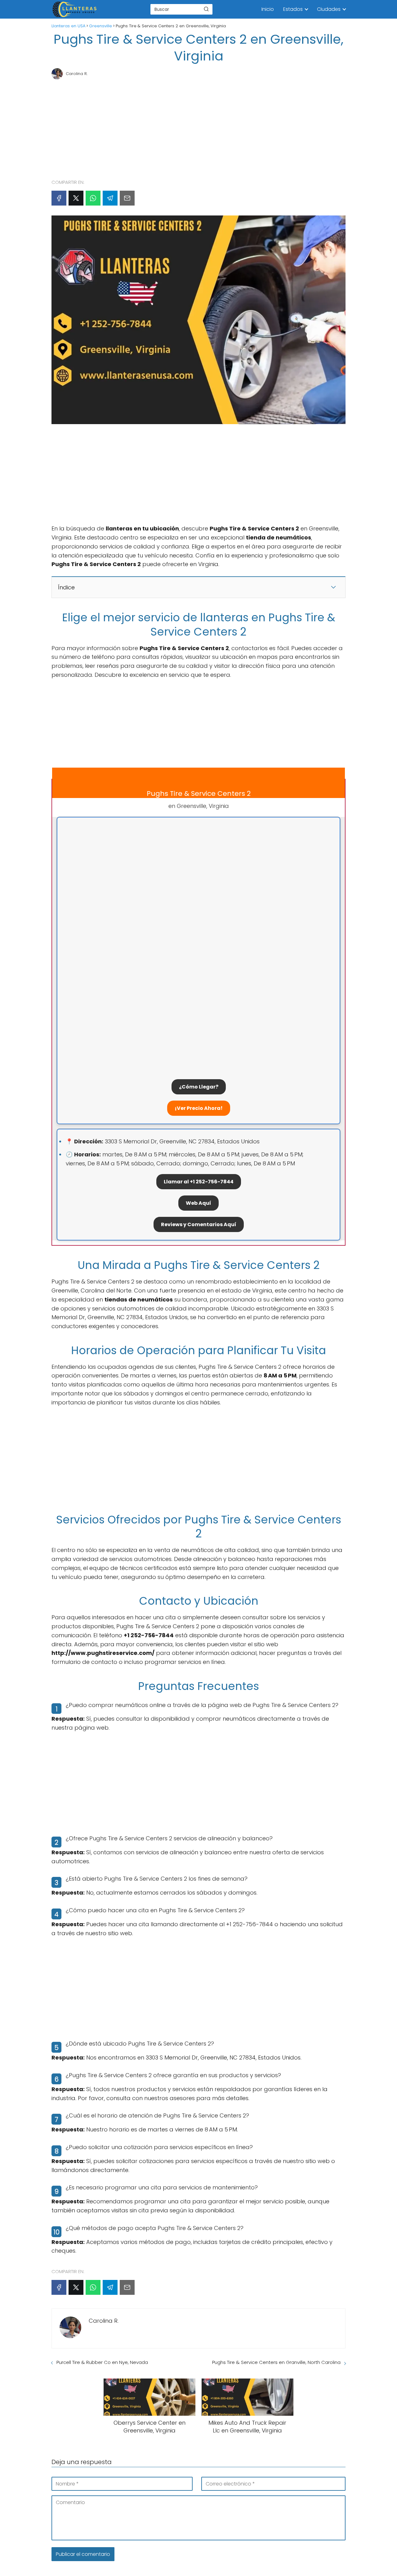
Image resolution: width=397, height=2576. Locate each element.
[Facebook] (59, 198)
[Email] (127, 198)
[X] (76, 198)
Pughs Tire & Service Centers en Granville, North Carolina (276, 2362)
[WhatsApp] (93, 198)
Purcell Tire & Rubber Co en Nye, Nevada (102, 2362)
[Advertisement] (198, 126)
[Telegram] (110, 198)
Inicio (268, 9)
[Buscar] (206, 9)
